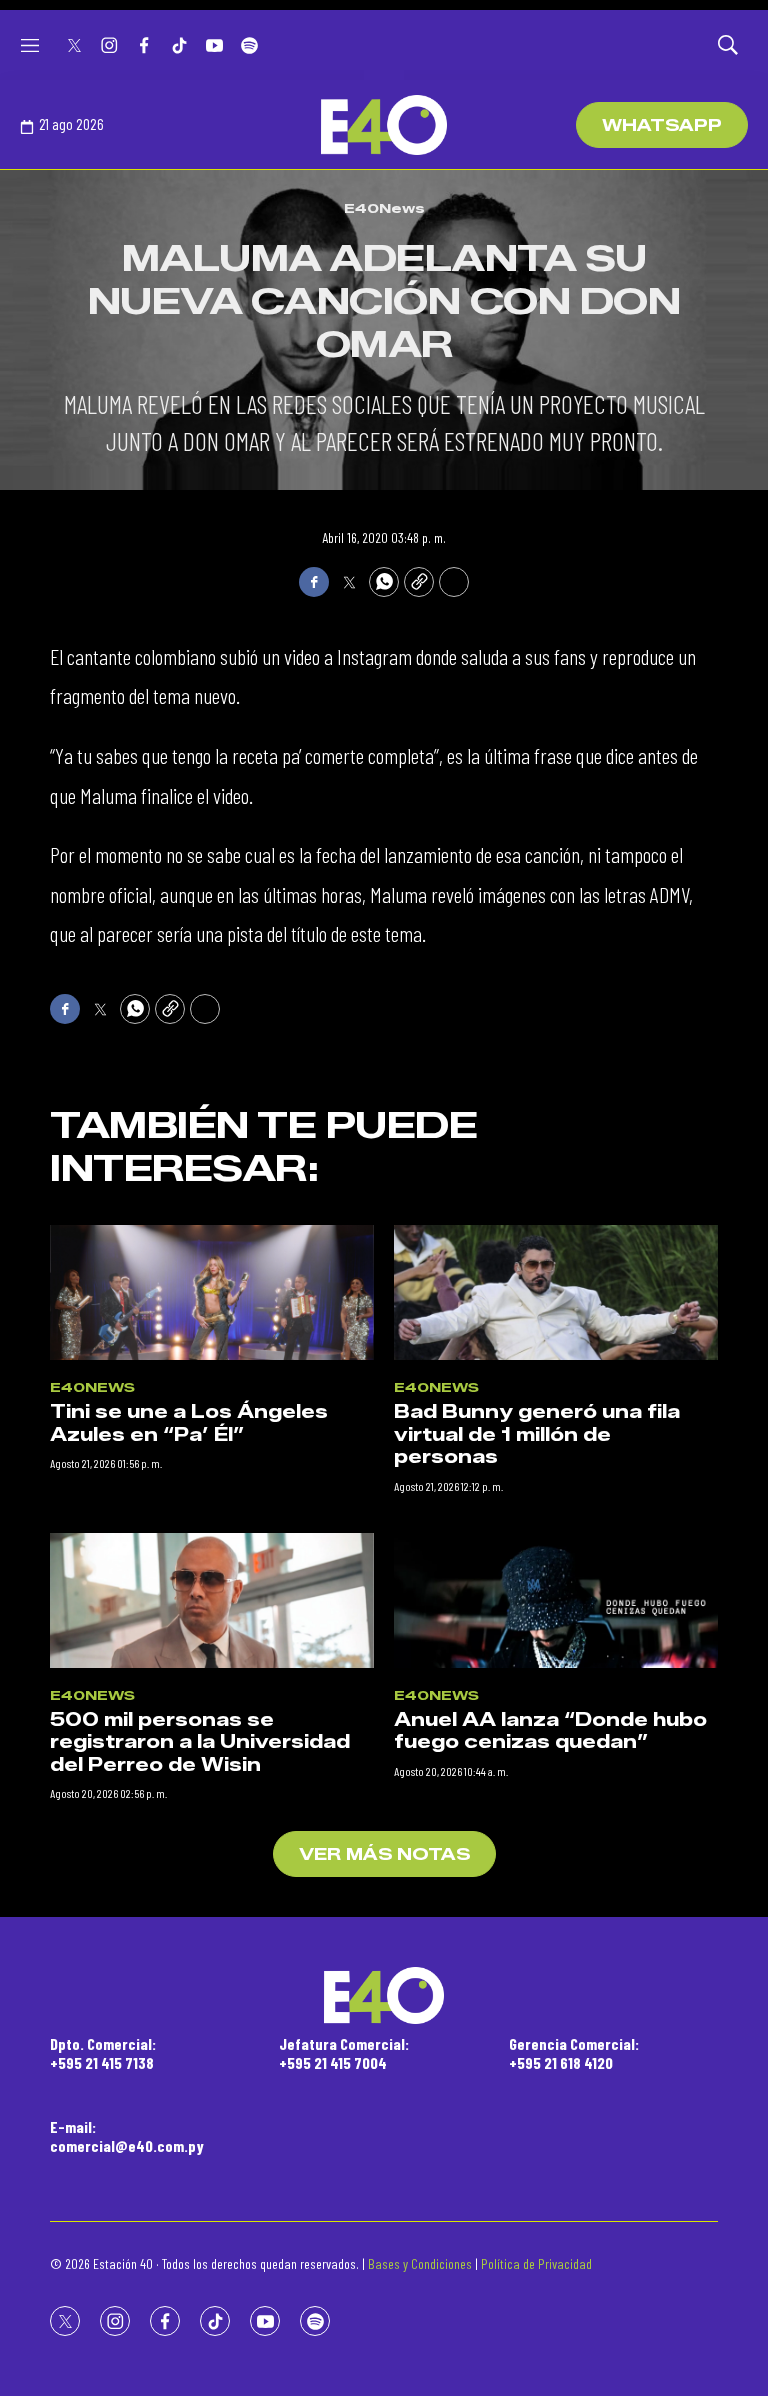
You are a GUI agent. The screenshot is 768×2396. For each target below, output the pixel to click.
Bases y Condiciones (420, 2263)
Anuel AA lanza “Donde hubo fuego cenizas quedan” (550, 1731)
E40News (384, 208)
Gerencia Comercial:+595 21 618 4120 (574, 2053)
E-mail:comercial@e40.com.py (127, 2136)
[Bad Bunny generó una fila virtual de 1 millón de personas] (556, 1292)
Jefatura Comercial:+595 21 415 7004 (344, 2053)
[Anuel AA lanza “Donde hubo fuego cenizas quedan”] (556, 1600)
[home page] (384, 125)
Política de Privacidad (536, 2263)
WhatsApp (662, 125)
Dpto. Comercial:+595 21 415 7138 (103, 2053)
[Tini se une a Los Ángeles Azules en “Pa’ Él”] (212, 1292)
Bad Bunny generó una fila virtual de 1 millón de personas (537, 1434)
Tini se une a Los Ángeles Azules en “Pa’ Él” (189, 1423)
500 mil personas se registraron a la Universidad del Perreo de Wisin (200, 1742)
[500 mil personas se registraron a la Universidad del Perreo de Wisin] (212, 1600)
